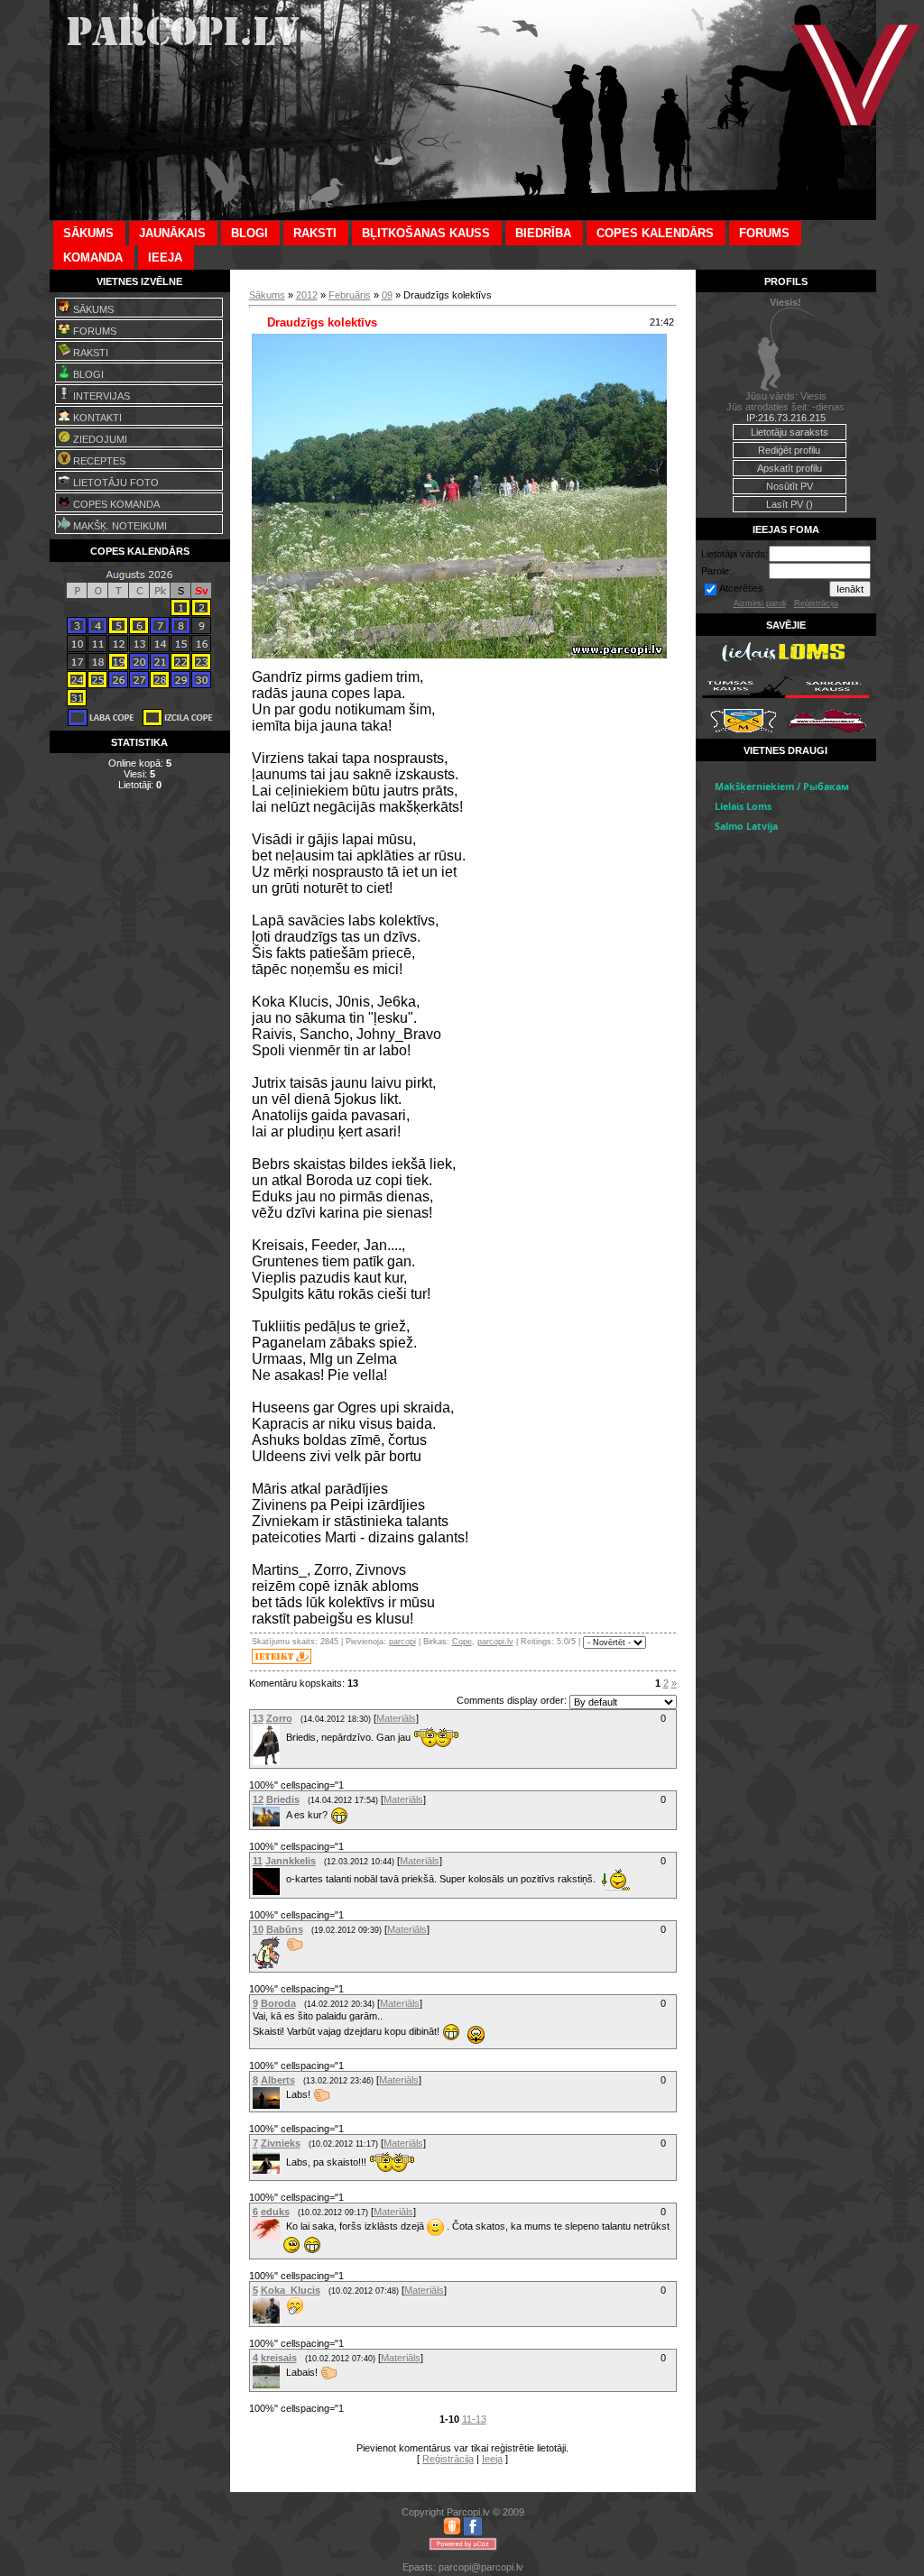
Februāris (350, 295)
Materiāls (396, 1718)
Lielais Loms (743, 806)
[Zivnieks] (284, 2162)
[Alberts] (284, 2094)
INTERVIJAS (100, 396)
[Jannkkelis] (284, 1879)
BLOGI (87, 374)
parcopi (402, 1642)
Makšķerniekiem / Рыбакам (782, 787)
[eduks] (284, 2226)
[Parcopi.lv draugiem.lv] (452, 2532)
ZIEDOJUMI (99, 439)
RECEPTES (98, 461)
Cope (462, 1642)
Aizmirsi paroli (760, 603)
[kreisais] (284, 2372)
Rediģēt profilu (789, 450)
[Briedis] (284, 1815)
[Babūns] (284, 1945)
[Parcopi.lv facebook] (473, 2532)
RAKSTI (89, 353)
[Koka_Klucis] (284, 2311)
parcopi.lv (495, 1642)
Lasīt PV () (790, 504)
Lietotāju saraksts (790, 432)
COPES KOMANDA (115, 504)
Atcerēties (741, 588)
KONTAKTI (96, 418)
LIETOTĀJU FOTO (115, 483)
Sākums (267, 295)
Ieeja (492, 2459)
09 (387, 295)
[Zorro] (284, 1736)
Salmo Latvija (746, 826)
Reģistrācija (448, 2459)
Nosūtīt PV (790, 486)
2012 (307, 295)
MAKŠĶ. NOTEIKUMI (119, 526)
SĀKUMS (92, 309)
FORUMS (93, 331)
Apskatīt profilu (790, 468)
